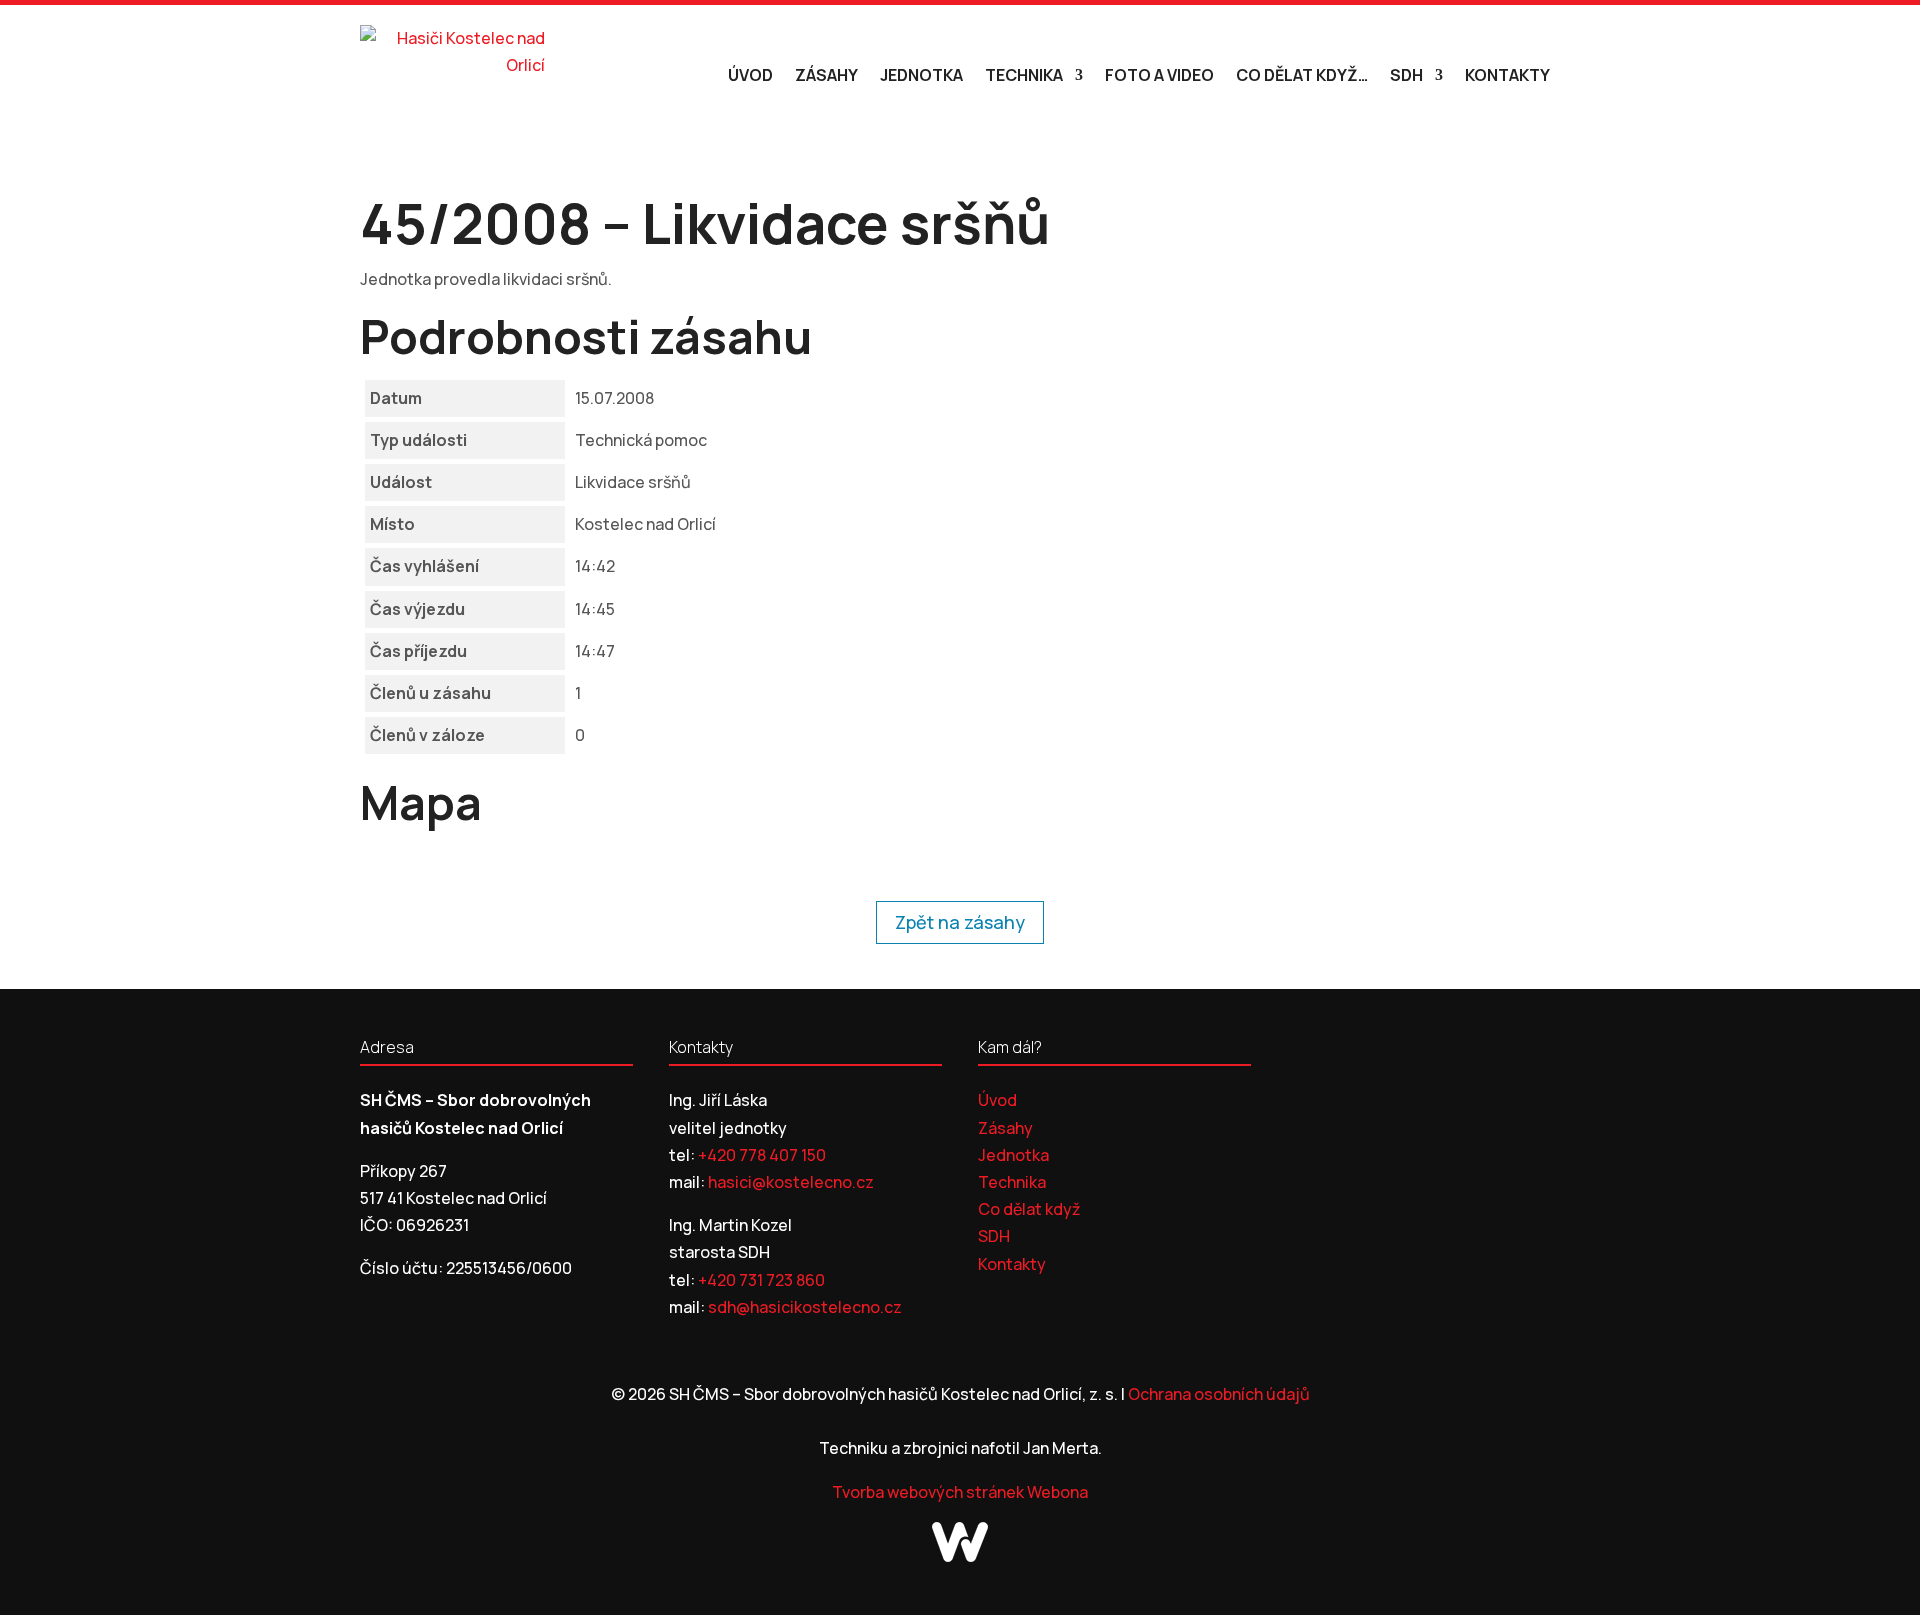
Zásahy (826, 75)
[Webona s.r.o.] (960, 1556)
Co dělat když (1029, 1209)
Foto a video (1159, 75)
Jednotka (921, 75)
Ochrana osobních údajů (1219, 1394)
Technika (1024, 75)
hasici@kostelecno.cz (791, 1182)
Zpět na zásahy (960, 922)
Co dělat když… (1302, 75)
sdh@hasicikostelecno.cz (805, 1307)
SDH (1406, 75)
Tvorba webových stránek (929, 1492)
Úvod (750, 75)
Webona (1057, 1492)
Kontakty (1507, 75)
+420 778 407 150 (762, 1155)
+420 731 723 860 (761, 1280)
